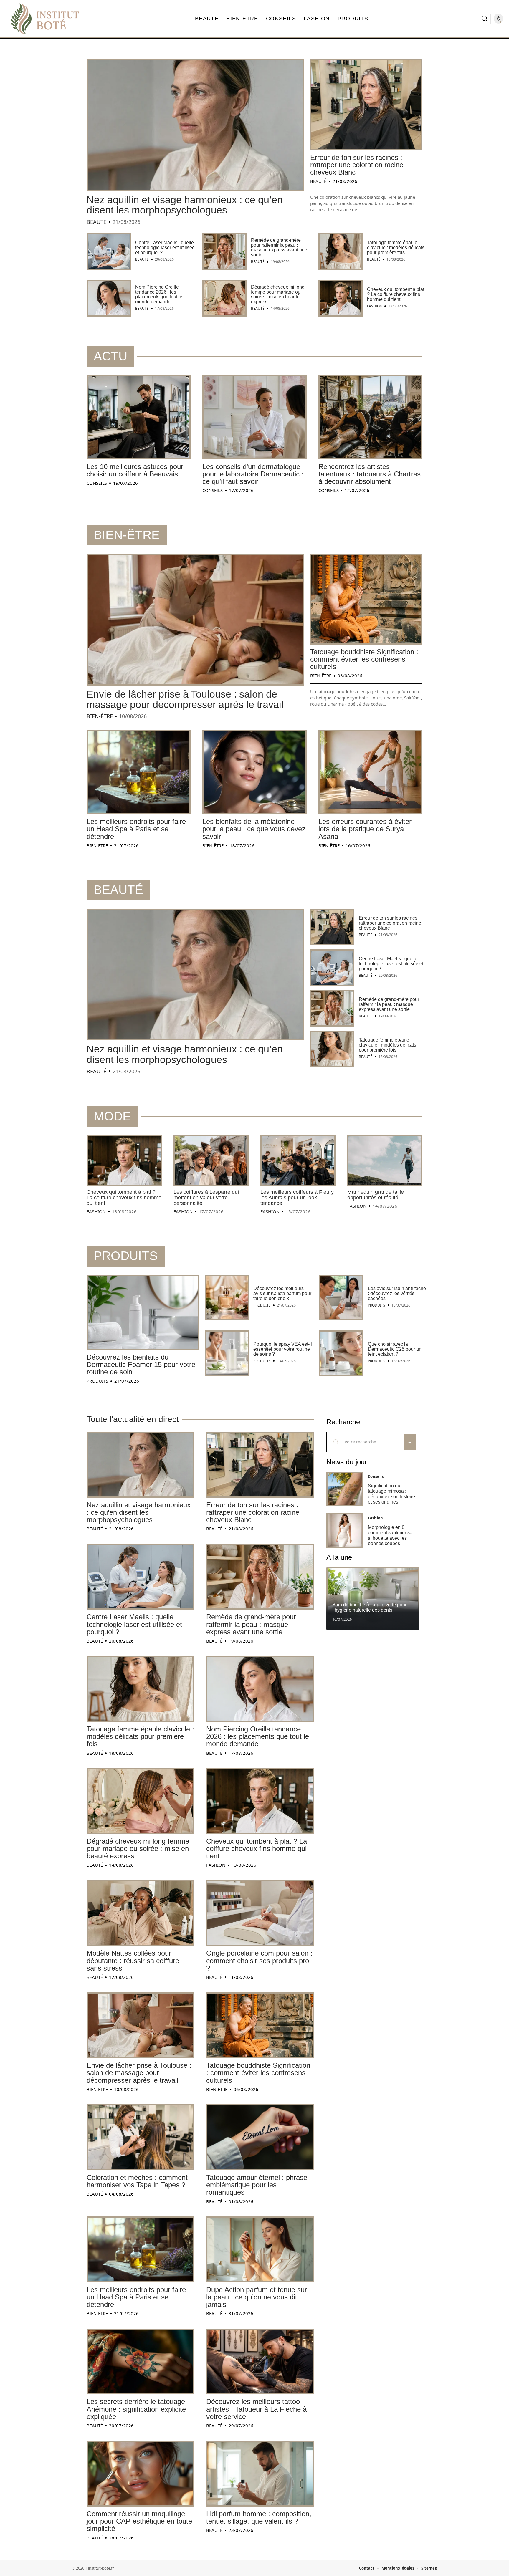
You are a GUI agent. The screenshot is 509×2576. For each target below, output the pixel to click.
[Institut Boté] (45, 19)
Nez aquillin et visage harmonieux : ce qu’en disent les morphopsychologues (185, 205)
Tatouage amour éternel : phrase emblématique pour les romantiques (257, 2185)
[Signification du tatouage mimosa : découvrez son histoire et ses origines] (345, 1489)
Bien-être (127, 535)
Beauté (96, 222)
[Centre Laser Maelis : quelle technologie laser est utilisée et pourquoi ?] (109, 251)
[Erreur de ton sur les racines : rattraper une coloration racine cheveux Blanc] (366, 105)
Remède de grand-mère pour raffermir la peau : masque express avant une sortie (279, 247)
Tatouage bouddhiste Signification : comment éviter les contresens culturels (364, 659)
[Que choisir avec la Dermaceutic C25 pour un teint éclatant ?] (341, 1353)
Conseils (97, 483)
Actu (110, 356)
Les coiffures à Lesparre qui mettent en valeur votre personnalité (206, 1198)
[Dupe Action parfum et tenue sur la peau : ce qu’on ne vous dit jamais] (260, 2249)
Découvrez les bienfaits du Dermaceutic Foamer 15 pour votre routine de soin (141, 1364)
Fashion (375, 306)
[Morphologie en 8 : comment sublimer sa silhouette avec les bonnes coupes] (345, 1530)
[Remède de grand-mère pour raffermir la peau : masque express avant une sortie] (224, 251)
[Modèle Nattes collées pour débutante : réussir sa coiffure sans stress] (141, 1913)
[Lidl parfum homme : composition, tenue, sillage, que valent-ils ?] (260, 2474)
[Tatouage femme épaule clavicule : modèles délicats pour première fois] (341, 251)
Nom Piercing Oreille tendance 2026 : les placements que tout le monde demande (159, 294)
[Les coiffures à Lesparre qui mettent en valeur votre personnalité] (211, 1160)
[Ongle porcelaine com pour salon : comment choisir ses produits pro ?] (260, 1913)
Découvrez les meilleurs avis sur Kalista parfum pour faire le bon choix (282, 1293)
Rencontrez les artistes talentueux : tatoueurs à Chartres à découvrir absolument (370, 474)
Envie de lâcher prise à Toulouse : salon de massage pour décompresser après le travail (185, 699)
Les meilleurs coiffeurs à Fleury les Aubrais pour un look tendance (297, 1198)
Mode (112, 1116)
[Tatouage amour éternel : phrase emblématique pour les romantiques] (260, 2137)
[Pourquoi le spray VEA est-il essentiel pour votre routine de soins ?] (227, 1353)
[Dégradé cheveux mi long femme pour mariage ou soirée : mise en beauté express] (224, 298)
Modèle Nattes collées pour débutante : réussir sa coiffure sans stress (133, 1960)
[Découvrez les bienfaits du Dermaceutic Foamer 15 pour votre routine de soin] (143, 1312)
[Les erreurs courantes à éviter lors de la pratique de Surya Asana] (370, 772)
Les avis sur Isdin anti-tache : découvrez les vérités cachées (397, 1293)
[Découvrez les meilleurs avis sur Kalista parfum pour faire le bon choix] (227, 1297)
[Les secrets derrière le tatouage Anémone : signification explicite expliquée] (141, 2362)
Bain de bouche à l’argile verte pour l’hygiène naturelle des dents (369, 1607)
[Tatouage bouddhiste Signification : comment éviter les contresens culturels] (366, 599)
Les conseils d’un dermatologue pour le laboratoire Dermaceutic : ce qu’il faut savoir (253, 474)
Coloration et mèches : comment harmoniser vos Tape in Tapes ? (137, 2181)
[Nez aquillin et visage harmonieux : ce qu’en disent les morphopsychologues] (195, 125)
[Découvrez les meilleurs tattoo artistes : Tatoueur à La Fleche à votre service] (260, 2362)
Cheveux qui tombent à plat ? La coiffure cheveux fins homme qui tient (396, 294)
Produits (126, 1256)
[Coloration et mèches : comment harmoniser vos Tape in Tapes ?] (141, 2137)
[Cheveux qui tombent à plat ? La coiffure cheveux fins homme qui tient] (341, 298)
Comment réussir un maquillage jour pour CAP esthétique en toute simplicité (139, 2521)
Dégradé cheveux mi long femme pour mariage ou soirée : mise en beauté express (278, 294)
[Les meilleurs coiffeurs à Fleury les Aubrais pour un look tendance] (298, 1160)
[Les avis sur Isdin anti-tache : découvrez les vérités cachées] (341, 1297)
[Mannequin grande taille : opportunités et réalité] (385, 1160)
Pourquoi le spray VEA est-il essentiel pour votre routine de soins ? (283, 1349)
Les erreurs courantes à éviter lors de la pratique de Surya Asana (365, 829)
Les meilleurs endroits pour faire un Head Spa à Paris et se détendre (136, 829)
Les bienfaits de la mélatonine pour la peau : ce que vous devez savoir (254, 829)
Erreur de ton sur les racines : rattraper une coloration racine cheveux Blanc (357, 165)
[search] (485, 19)
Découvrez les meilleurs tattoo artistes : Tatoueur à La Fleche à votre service (256, 2409)
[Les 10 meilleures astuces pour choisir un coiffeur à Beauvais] (139, 417)
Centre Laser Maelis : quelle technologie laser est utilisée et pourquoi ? (165, 247)
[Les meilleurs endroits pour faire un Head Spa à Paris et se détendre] (139, 772)
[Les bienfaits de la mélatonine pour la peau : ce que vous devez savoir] (254, 772)
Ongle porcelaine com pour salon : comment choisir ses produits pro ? (259, 1960)
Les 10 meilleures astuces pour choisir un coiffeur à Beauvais (135, 470)
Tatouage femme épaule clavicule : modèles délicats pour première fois (396, 247)
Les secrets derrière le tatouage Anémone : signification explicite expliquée (136, 2409)
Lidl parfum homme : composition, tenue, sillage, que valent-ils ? (259, 2517)
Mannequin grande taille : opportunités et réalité (377, 1195)
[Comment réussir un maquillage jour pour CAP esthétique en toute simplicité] (141, 2474)
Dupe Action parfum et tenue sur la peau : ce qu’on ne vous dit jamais (257, 2297)
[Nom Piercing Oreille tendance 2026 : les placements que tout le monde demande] (109, 298)
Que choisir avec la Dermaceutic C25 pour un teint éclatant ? (395, 1349)
